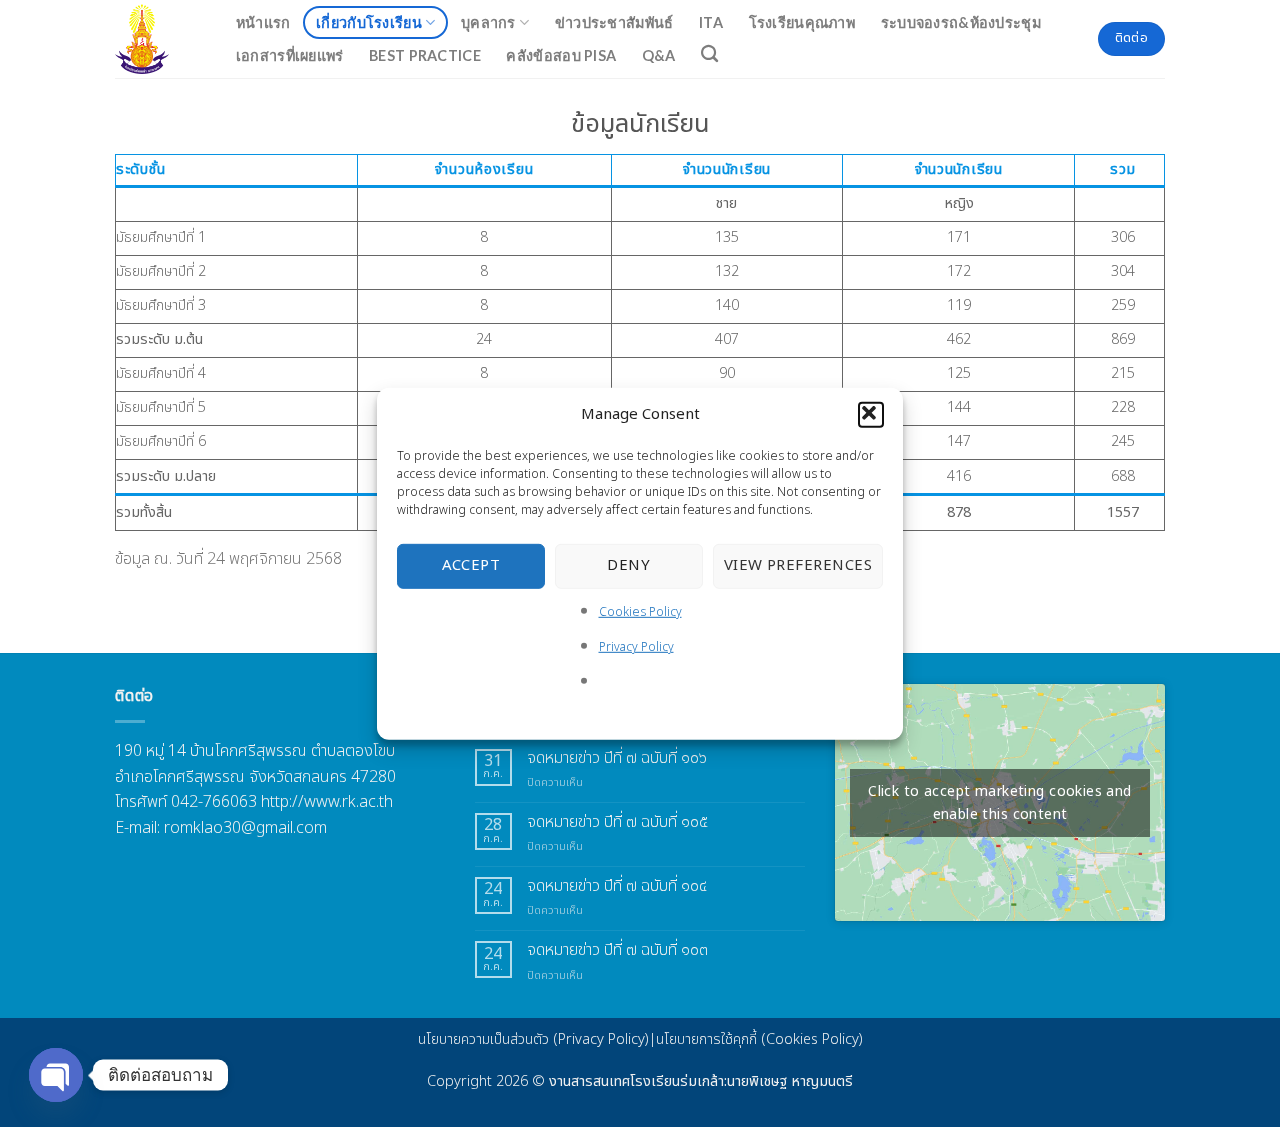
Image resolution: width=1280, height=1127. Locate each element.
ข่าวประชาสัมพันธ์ (614, 22)
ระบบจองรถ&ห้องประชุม (961, 22)
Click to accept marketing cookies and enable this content (1000, 803)
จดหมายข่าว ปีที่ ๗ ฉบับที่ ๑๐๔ (617, 886)
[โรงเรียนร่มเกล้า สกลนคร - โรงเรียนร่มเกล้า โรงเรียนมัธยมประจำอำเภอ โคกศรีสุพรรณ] (154, 39)
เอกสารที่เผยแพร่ (290, 55)
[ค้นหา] (710, 54)
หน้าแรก (263, 22)
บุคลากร (488, 22)
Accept (471, 565)
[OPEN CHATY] (56, 1075)
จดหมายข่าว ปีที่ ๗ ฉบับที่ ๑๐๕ (617, 822)
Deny (628, 565)
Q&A (659, 55)
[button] (871, 414)
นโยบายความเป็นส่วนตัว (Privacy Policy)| (537, 1039)
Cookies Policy (640, 611)
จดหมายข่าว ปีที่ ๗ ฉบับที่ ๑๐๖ (617, 758)
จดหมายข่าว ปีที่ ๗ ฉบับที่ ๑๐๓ (617, 950)
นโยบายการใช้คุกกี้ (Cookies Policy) (759, 1039)
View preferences (798, 565)
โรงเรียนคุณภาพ (802, 22)
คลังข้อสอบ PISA (561, 55)
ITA (711, 22)
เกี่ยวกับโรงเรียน (369, 22)
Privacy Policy (636, 647)
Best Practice (425, 55)
